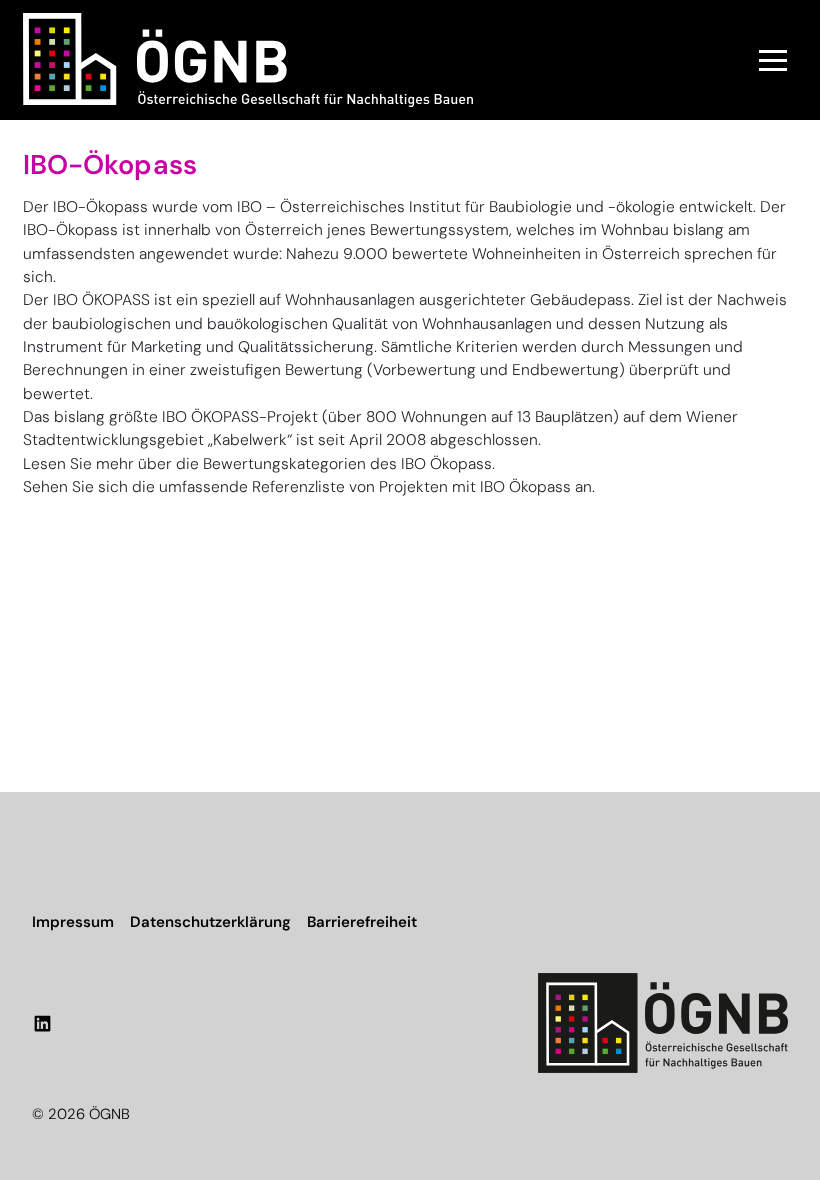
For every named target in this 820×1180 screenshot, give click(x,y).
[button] (773, 60)
